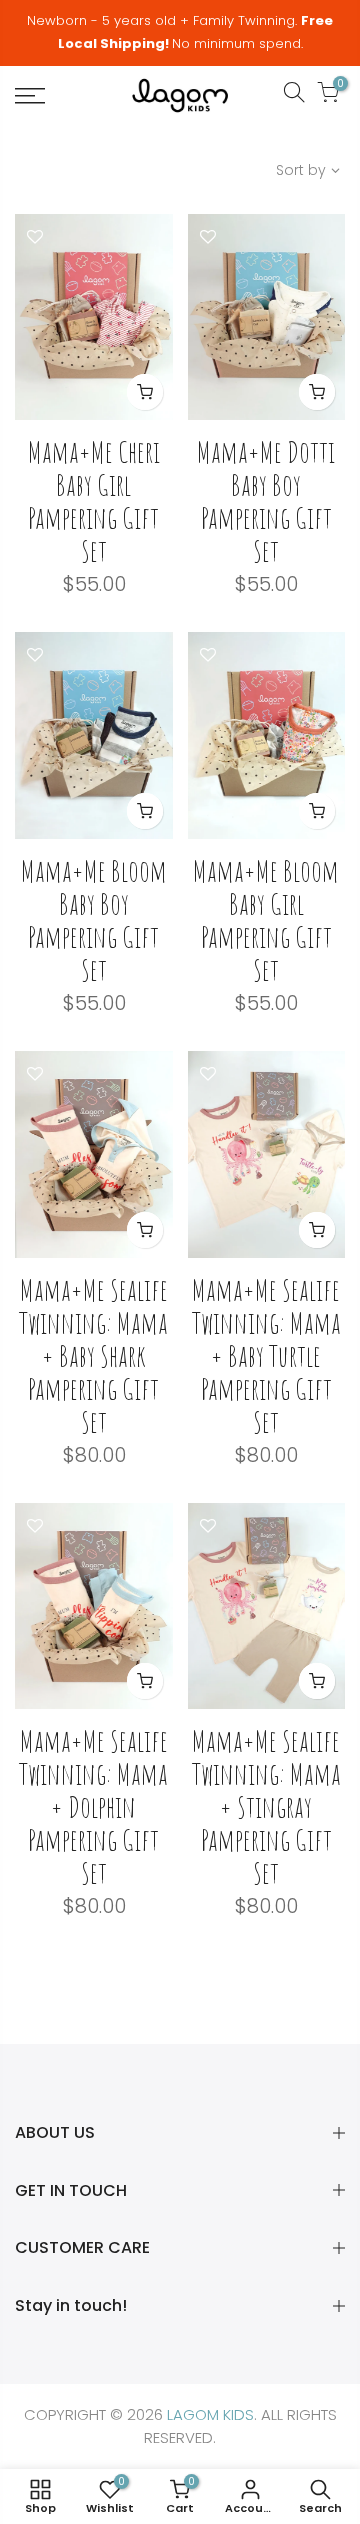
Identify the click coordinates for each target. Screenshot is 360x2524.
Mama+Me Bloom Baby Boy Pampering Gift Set (94, 920)
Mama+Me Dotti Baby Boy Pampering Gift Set (266, 501)
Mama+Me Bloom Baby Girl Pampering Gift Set (266, 920)
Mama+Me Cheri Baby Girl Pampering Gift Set (94, 501)
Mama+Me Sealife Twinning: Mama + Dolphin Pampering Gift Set (93, 1806)
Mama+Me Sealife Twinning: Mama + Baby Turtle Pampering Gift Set (266, 1355)
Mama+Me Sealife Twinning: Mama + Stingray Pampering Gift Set (266, 1806)
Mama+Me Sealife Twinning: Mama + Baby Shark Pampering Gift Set (93, 1355)
